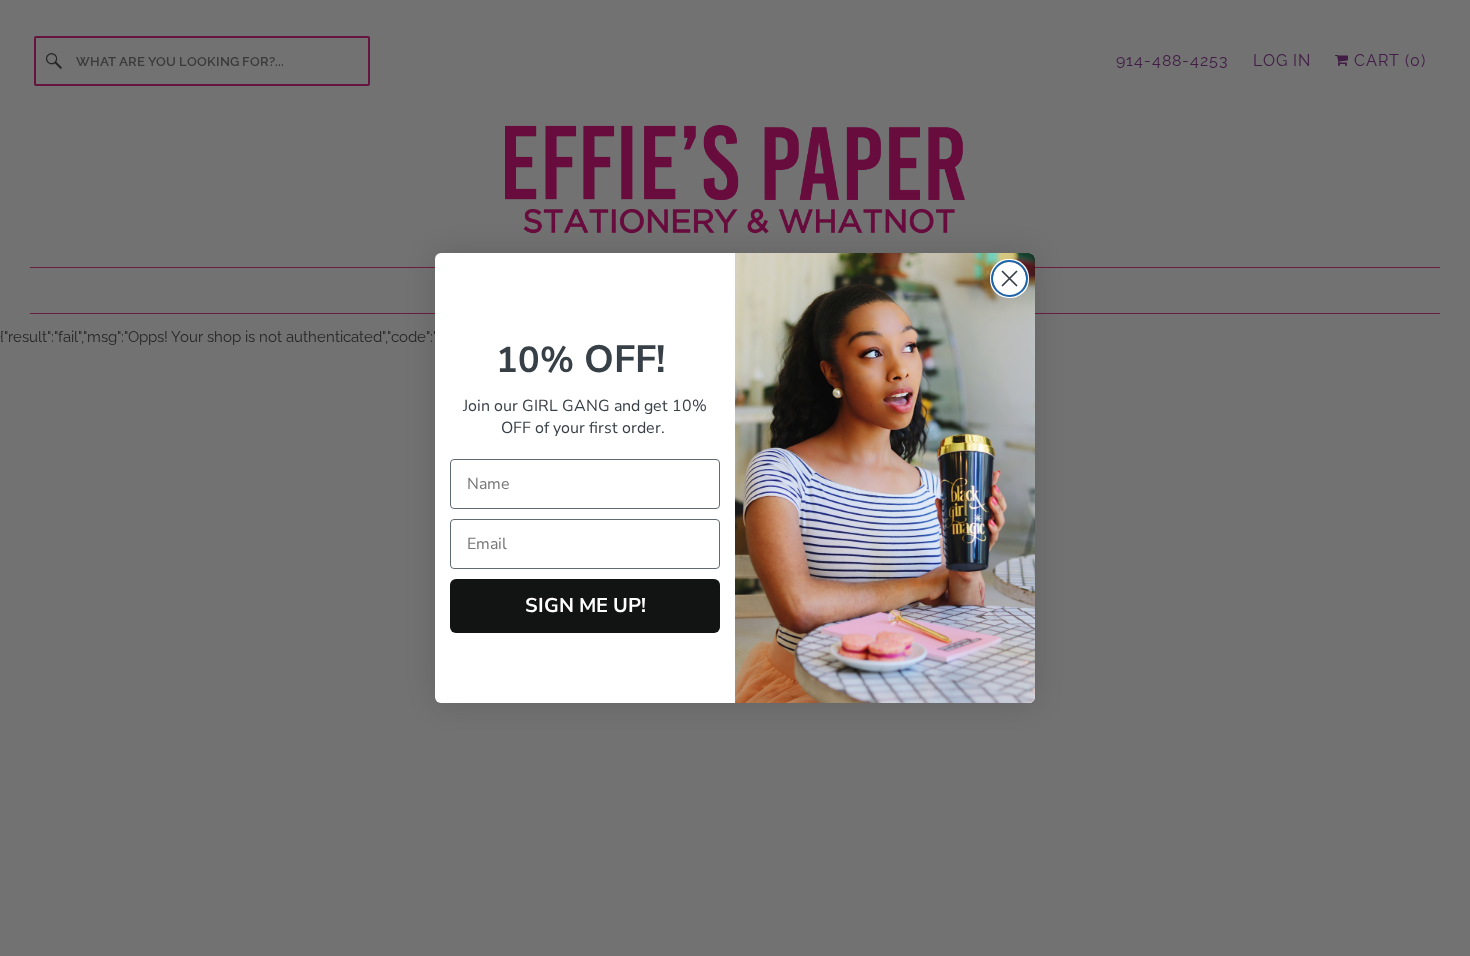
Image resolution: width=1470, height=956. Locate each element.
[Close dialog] (1009, 278)
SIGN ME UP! (585, 605)
